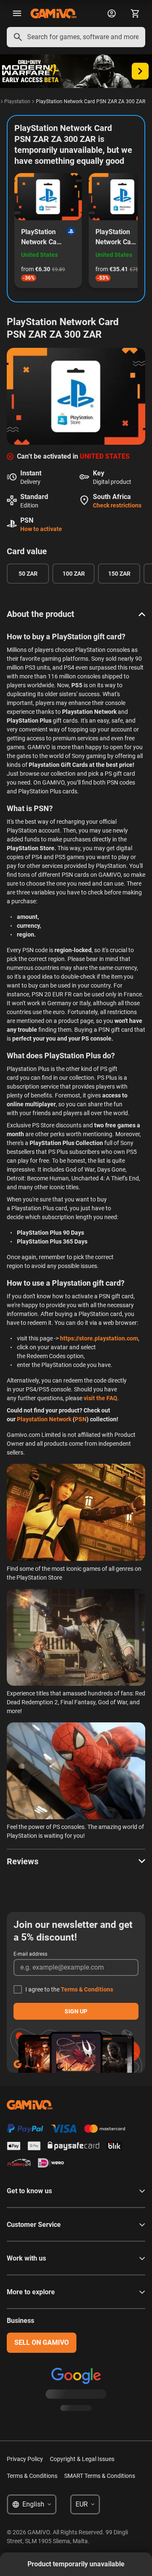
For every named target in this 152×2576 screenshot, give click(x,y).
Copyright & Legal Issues (82, 2459)
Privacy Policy (25, 2459)
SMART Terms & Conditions (100, 2476)
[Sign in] (111, 13)
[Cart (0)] (135, 13)
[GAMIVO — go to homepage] (53, 13)
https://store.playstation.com (99, 1338)
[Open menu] (17, 13)
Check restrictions (117, 505)
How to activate (41, 529)
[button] (76, 614)
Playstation (17, 101)
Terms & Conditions (87, 1989)
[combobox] (76, 37)
